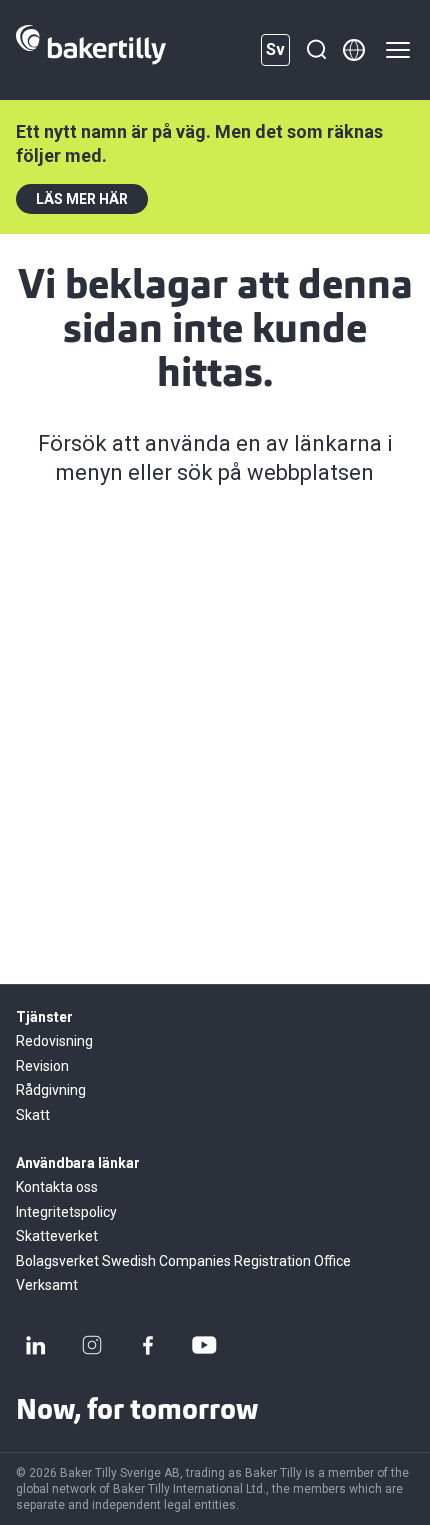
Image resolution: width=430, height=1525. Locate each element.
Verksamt (47, 1285)
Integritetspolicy (66, 1212)
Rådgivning (51, 1090)
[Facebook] (148, 1345)
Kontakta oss (57, 1187)
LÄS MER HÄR (82, 199)
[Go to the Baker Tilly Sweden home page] (91, 50)
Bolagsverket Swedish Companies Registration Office (183, 1261)
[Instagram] (92, 1345)
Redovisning (54, 1041)
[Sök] (316, 50)
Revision (42, 1066)
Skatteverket (57, 1236)
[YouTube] (204, 1345)
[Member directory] (354, 50)
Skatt (33, 1115)
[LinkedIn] (36, 1345)
